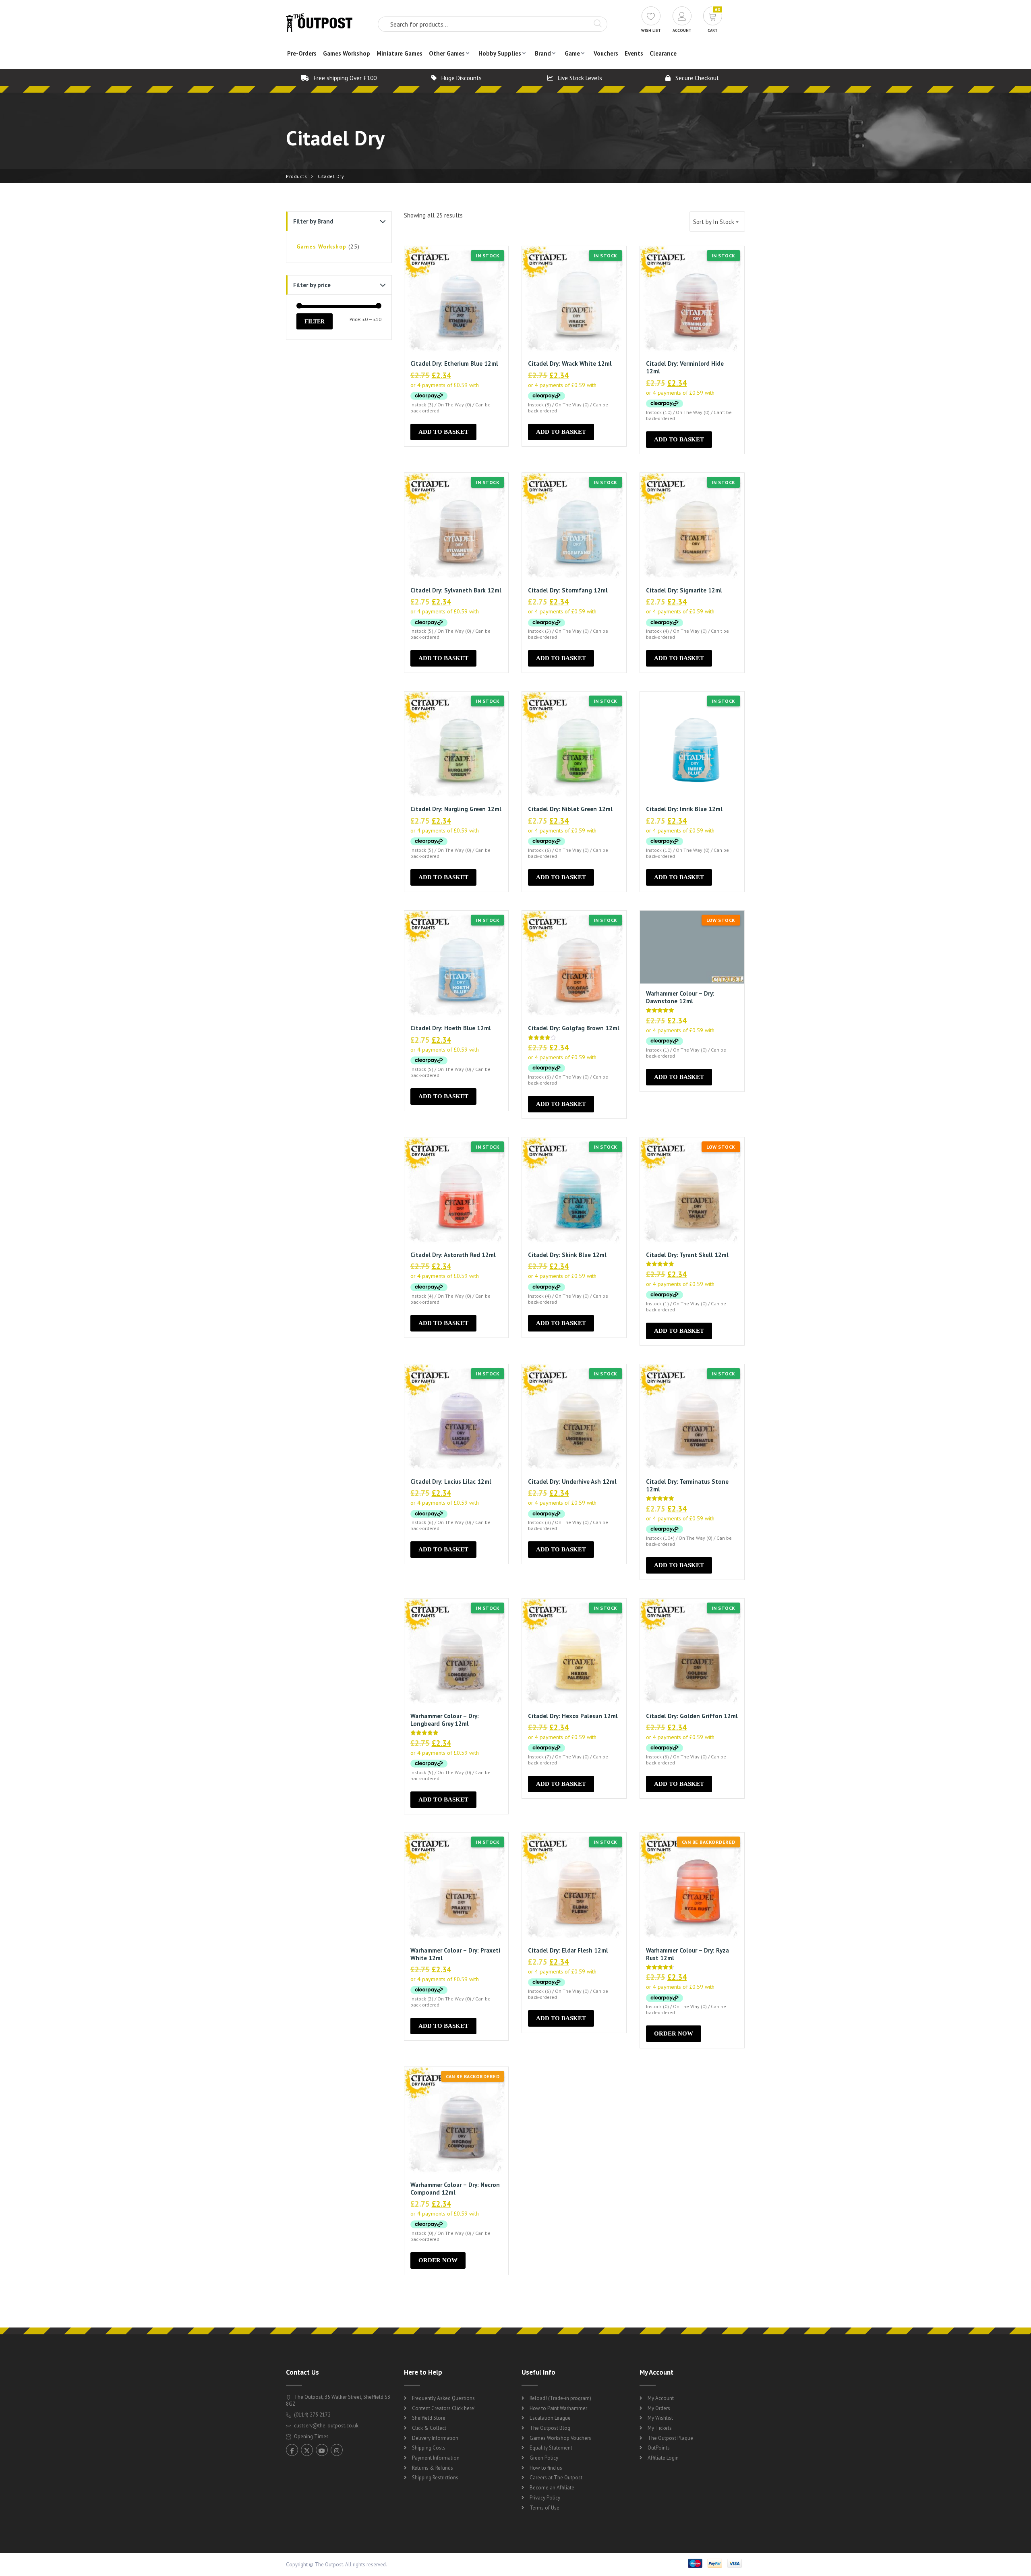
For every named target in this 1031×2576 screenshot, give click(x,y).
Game (572, 53)
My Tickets (660, 2428)
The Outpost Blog (550, 2428)
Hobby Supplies (500, 53)
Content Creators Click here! (444, 2408)
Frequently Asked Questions (443, 2398)
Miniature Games (400, 53)
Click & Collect (429, 2428)
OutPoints (659, 2448)
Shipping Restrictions (435, 2478)
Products (296, 176)
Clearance (663, 53)
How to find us (546, 2468)
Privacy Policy (545, 2498)
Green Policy (544, 2458)
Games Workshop (347, 53)
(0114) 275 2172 (312, 2415)
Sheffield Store (429, 2418)
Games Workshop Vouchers (560, 2438)
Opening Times (311, 2436)
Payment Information (436, 2458)
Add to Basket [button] (443, 432)
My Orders (659, 2408)
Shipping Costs (429, 2448)
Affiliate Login (663, 2458)
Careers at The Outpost (556, 2478)
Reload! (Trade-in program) (560, 2398)
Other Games (447, 53)
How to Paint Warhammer (558, 2408)
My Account (661, 2398)
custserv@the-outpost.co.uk (326, 2426)
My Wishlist (660, 2418)
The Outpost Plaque (670, 2438)
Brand (543, 53)
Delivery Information (435, 2438)
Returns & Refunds (433, 2468)
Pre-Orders (302, 53)
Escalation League (550, 2418)
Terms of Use (544, 2508)
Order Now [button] (674, 2033)
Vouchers (606, 53)
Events (634, 53)
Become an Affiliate (552, 2488)
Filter (315, 321)
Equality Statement (551, 2448)
